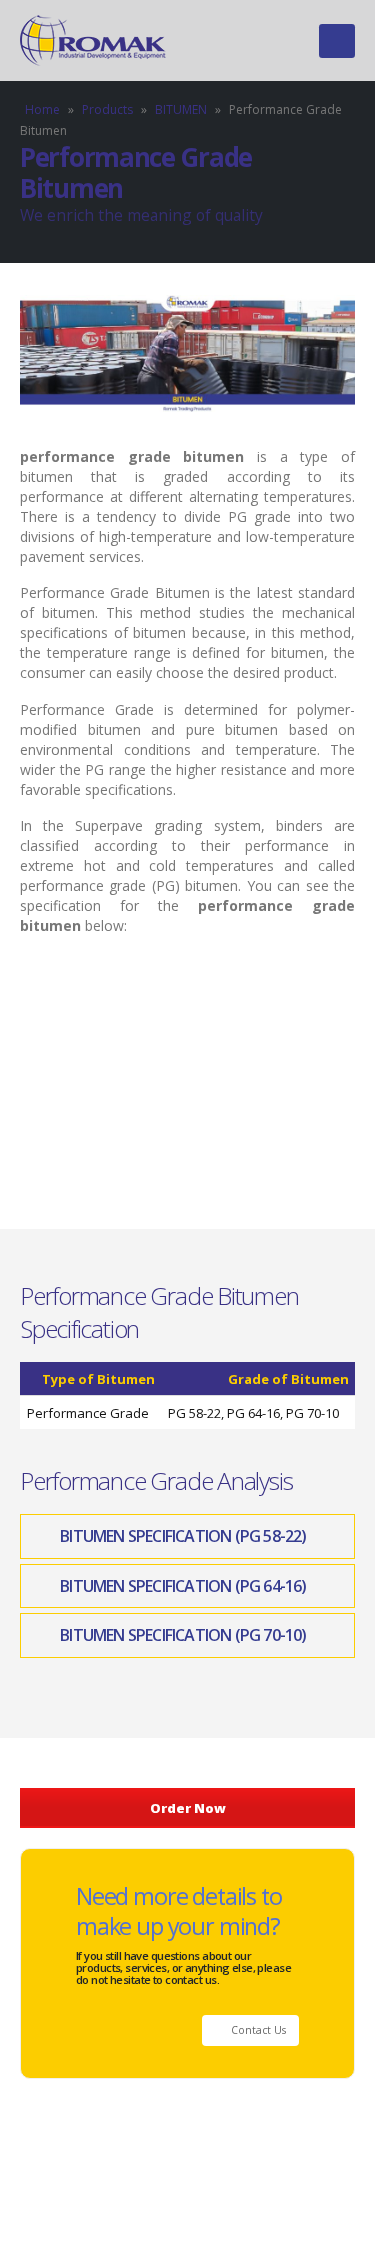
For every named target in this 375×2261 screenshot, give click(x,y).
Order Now (188, 1808)
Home (42, 109)
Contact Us (257, 2030)
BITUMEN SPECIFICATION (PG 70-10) (183, 1635)
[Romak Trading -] (95, 40)
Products (107, 109)
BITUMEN (181, 109)
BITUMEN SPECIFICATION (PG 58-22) (183, 1536)
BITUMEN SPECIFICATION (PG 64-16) (183, 1586)
